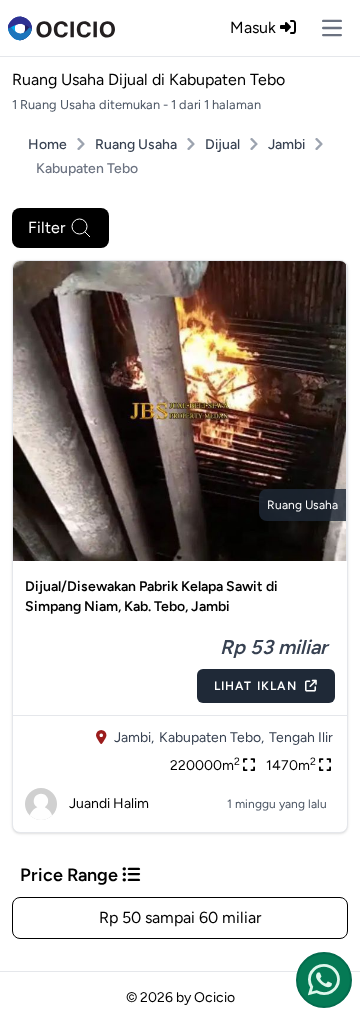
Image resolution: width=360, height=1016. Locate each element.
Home (47, 144)
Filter (46, 227)
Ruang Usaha (136, 144)
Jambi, (134, 737)
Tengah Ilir (301, 737)
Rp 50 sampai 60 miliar (180, 917)
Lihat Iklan (255, 686)
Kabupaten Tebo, (211, 737)
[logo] (61, 28)
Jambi (286, 144)
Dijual (222, 144)
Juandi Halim (109, 803)
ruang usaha (302, 505)
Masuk (255, 27)
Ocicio (214, 997)
